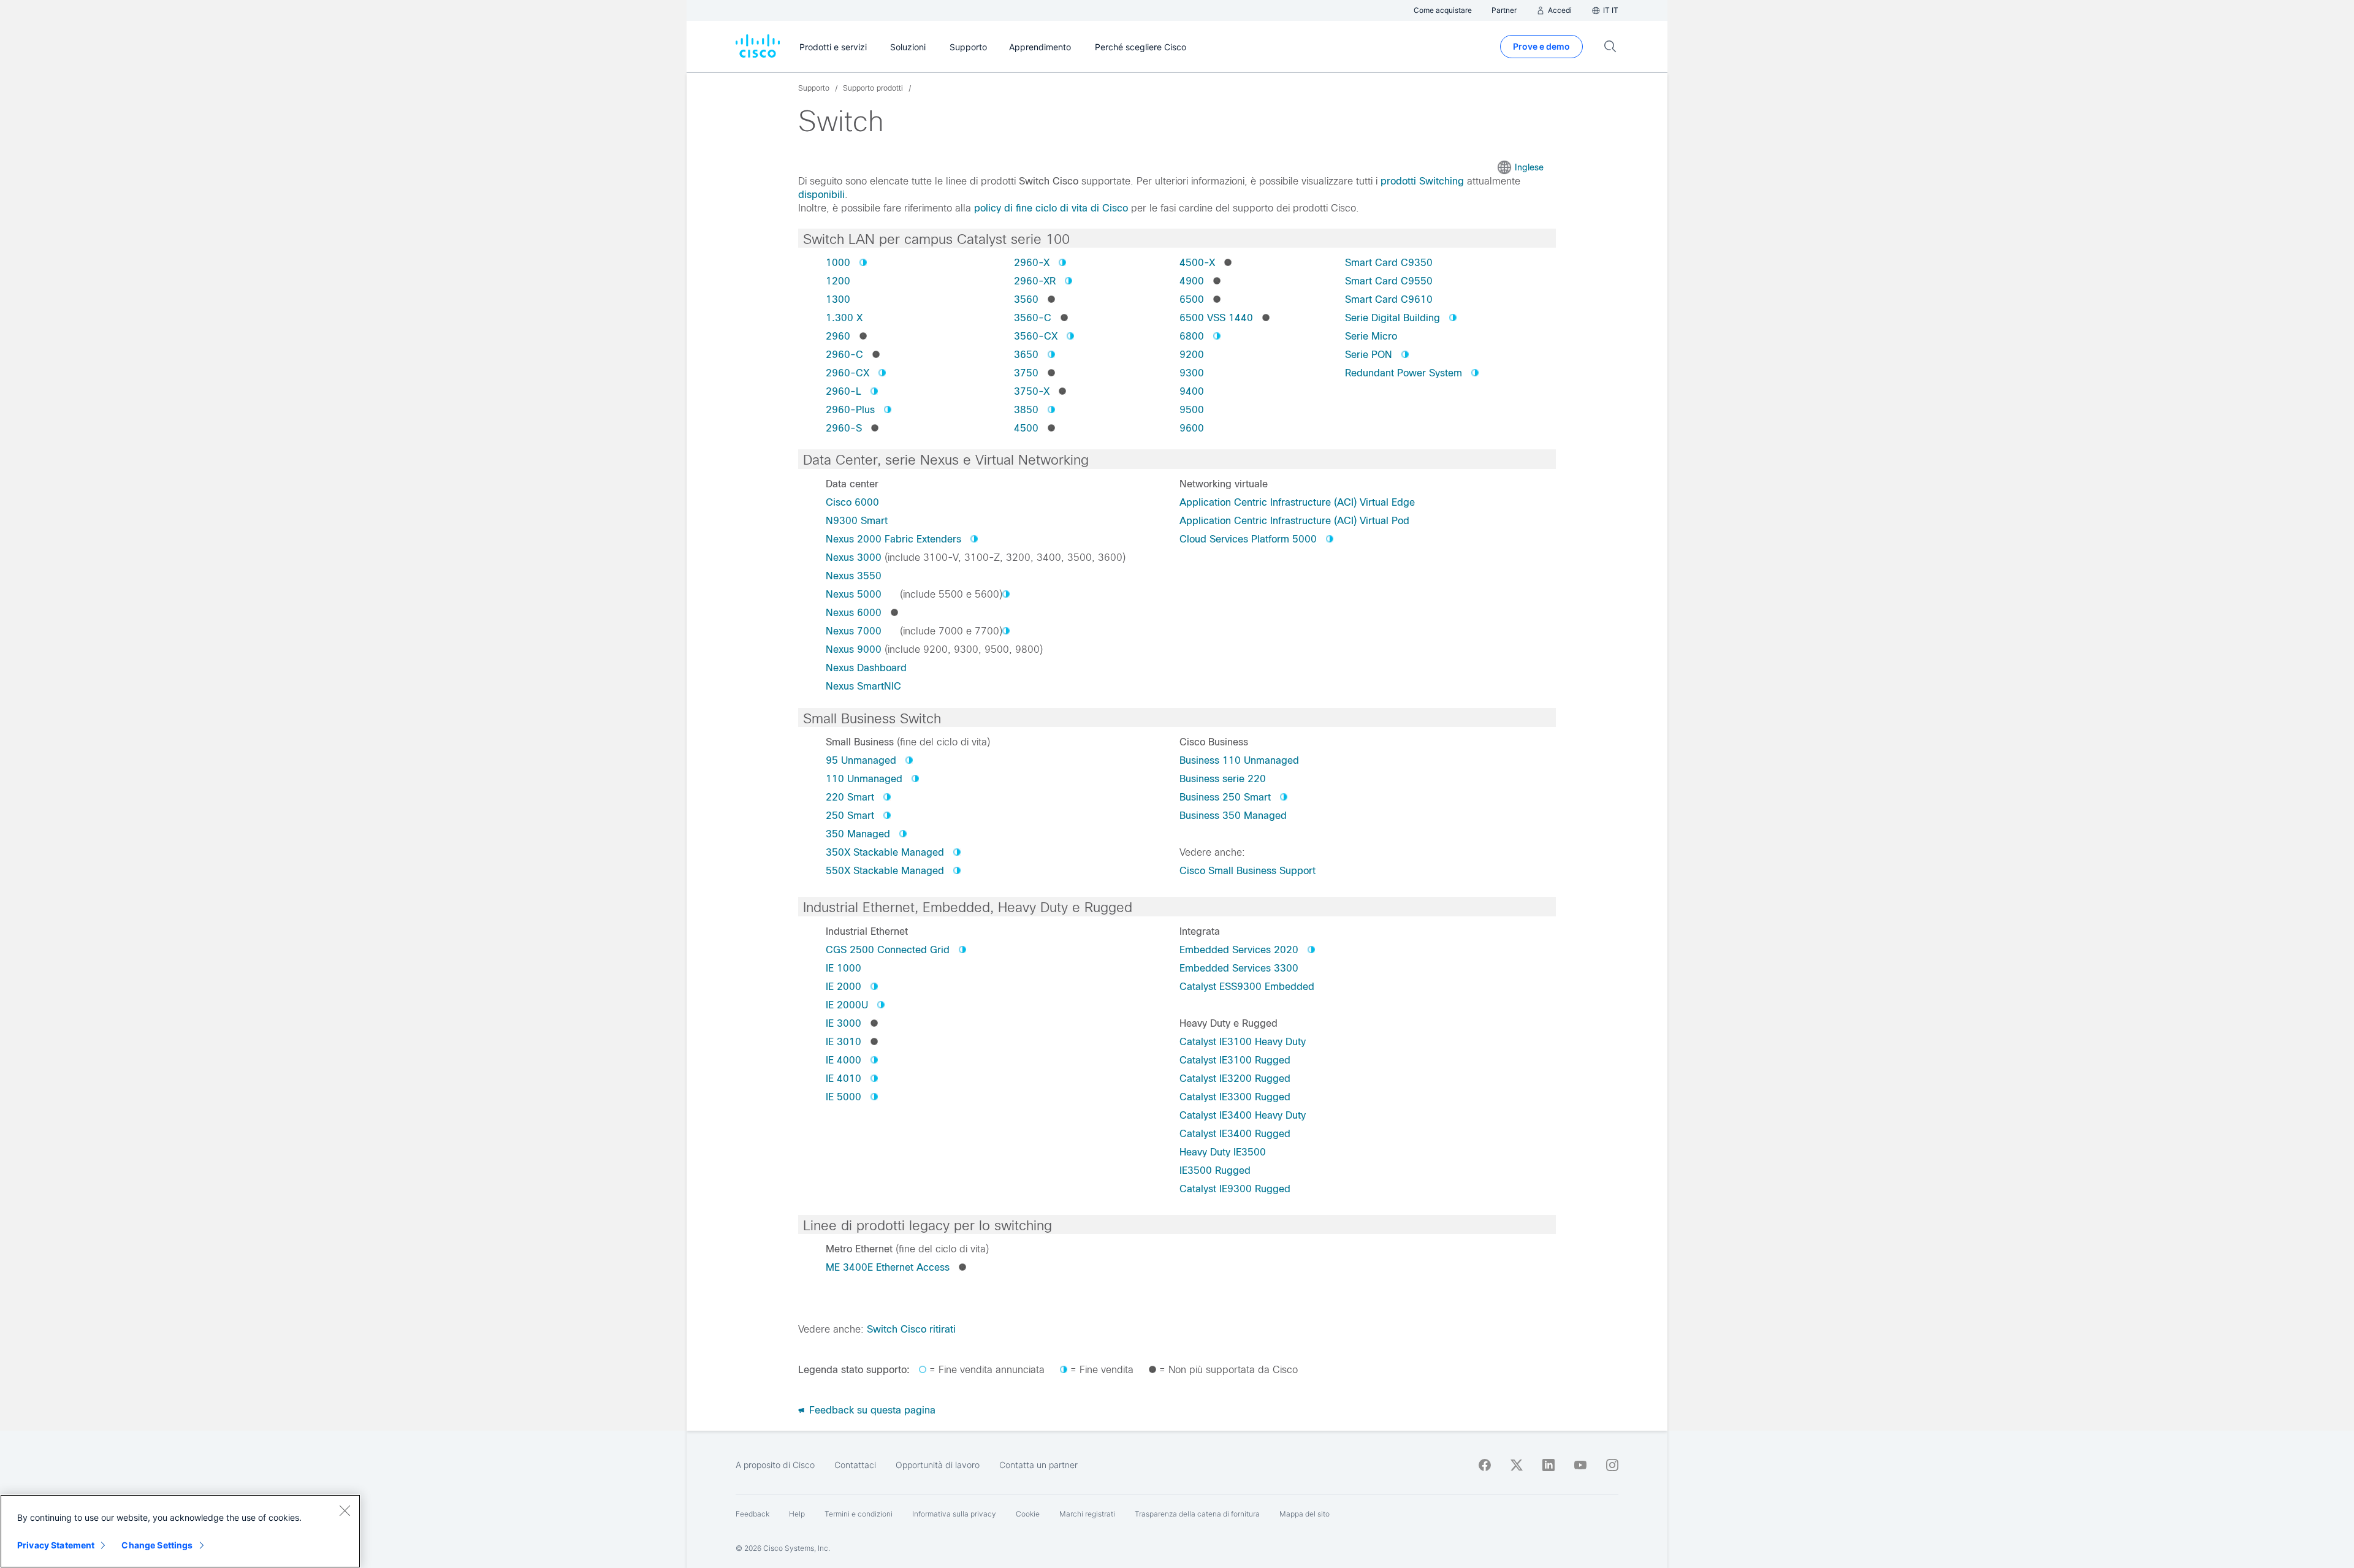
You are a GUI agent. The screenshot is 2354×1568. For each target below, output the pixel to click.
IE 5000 (844, 1097)
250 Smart (850, 816)
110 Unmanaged (864, 779)
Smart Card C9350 (1389, 263)
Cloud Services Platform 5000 (1248, 539)
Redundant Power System (1404, 373)
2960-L (844, 391)
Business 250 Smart (1225, 797)
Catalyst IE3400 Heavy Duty (1243, 1115)
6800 (1192, 336)
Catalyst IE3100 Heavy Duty (1243, 1042)
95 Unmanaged (861, 760)
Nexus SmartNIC (863, 686)
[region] (180, 1531)
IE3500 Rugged (1215, 1170)
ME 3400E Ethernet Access (888, 1267)
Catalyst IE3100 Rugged (1235, 1060)
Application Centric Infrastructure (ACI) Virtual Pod (1294, 521)
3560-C (1033, 318)
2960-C (844, 355)
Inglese (1529, 167)
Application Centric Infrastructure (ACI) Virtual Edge (1297, 502)
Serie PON (1369, 355)
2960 (838, 336)
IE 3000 (844, 1023)
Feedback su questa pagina (871, 1410)
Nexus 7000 (854, 631)
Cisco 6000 (852, 502)
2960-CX (848, 373)
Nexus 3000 (854, 558)
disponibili (821, 195)
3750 (1026, 373)
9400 (1192, 391)
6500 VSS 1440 (1216, 318)
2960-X (1032, 263)
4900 (1192, 281)
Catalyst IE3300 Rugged (1235, 1097)
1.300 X (844, 318)
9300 (1192, 373)
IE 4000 (844, 1060)
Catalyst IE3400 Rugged (1235, 1134)
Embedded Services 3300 (1239, 968)
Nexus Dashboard (866, 668)
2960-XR (1035, 281)
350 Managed (858, 834)
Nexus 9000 (854, 649)
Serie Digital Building (1392, 318)
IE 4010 (844, 1079)
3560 (1026, 299)
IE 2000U (847, 1005)
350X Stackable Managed (885, 852)
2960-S (844, 428)
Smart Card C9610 (1389, 299)
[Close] (345, 1510)
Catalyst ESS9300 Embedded (1247, 987)
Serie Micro (1371, 336)
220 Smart (850, 797)
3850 (1026, 410)
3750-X (1032, 391)
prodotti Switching (1422, 181)
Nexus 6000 (854, 613)
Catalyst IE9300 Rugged (1235, 1189)
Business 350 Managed (1233, 816)
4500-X (1197, 263)
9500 (1192, 410)
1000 (838, 263)
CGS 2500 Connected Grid (888, 950)
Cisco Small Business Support (1247, 871)
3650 (1026, 355)
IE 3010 (844, 1042)
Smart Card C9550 (1389, 281)
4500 (1026, 428)
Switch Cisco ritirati (911, 1329)
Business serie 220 (1223, 779)
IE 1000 (844, 968)
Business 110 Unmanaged (1239, 760)
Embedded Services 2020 (1239, 950)
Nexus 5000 (854, 594)
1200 (838, 281)
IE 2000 (844, 987)
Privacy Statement (56, 1545)
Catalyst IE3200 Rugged (1235, 1079)
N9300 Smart (857, 521)
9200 (1192, 355)
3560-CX (1036, 336)
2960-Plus (850, 410)
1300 (838, 299)
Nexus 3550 (854, 576)
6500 (1192, 299)
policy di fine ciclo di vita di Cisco (1051, 208)
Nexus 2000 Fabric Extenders (893, 539)
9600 (1192, 428)
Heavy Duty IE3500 (1223, 1152)
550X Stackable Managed (885, 871)
